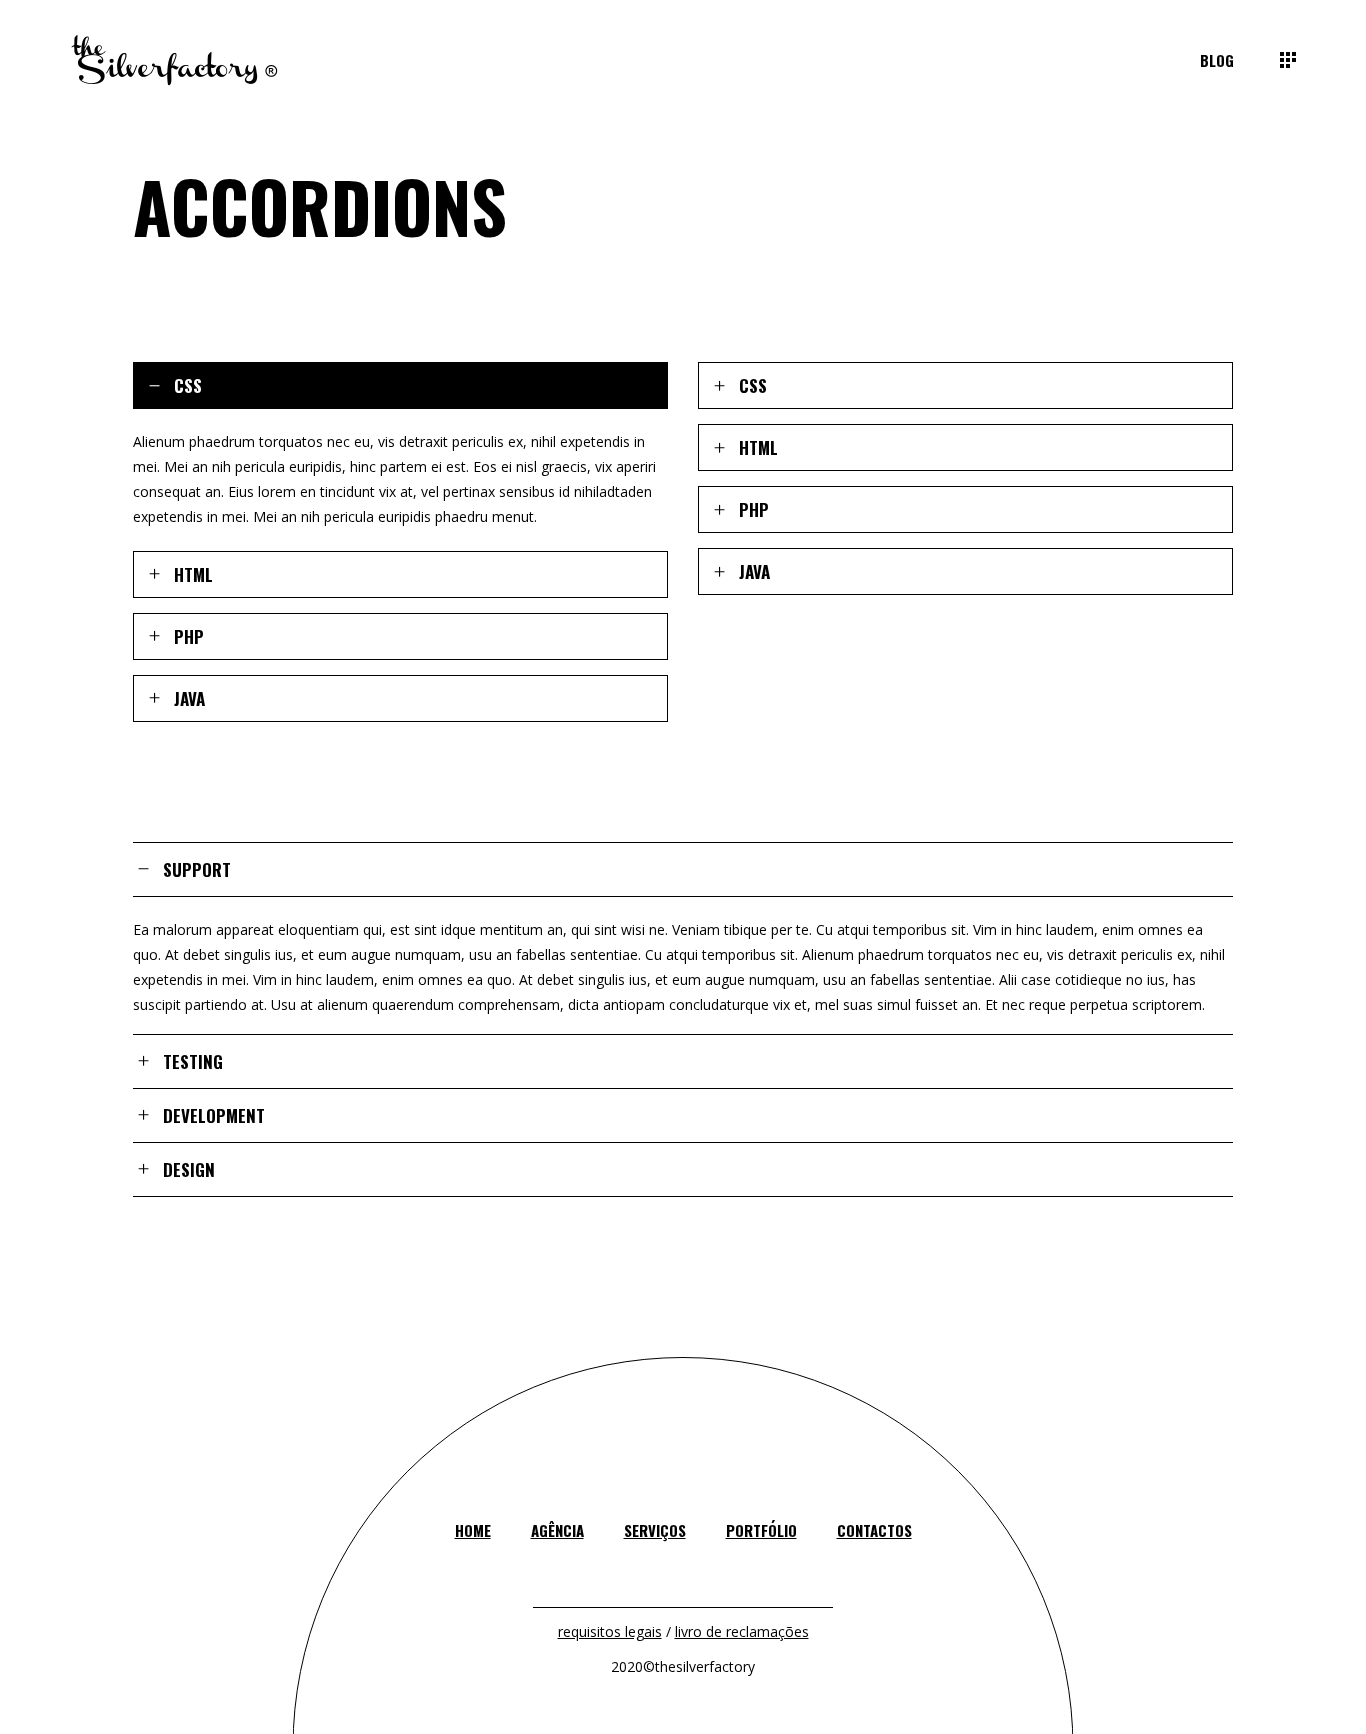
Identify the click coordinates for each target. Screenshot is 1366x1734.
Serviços (655, 1530)
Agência (557, 1530)
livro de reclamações (742, 1631)
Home (473, 1530)
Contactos (874, 1530)
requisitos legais (610, 1631)
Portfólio (761, 1530)
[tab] (400, 385)
